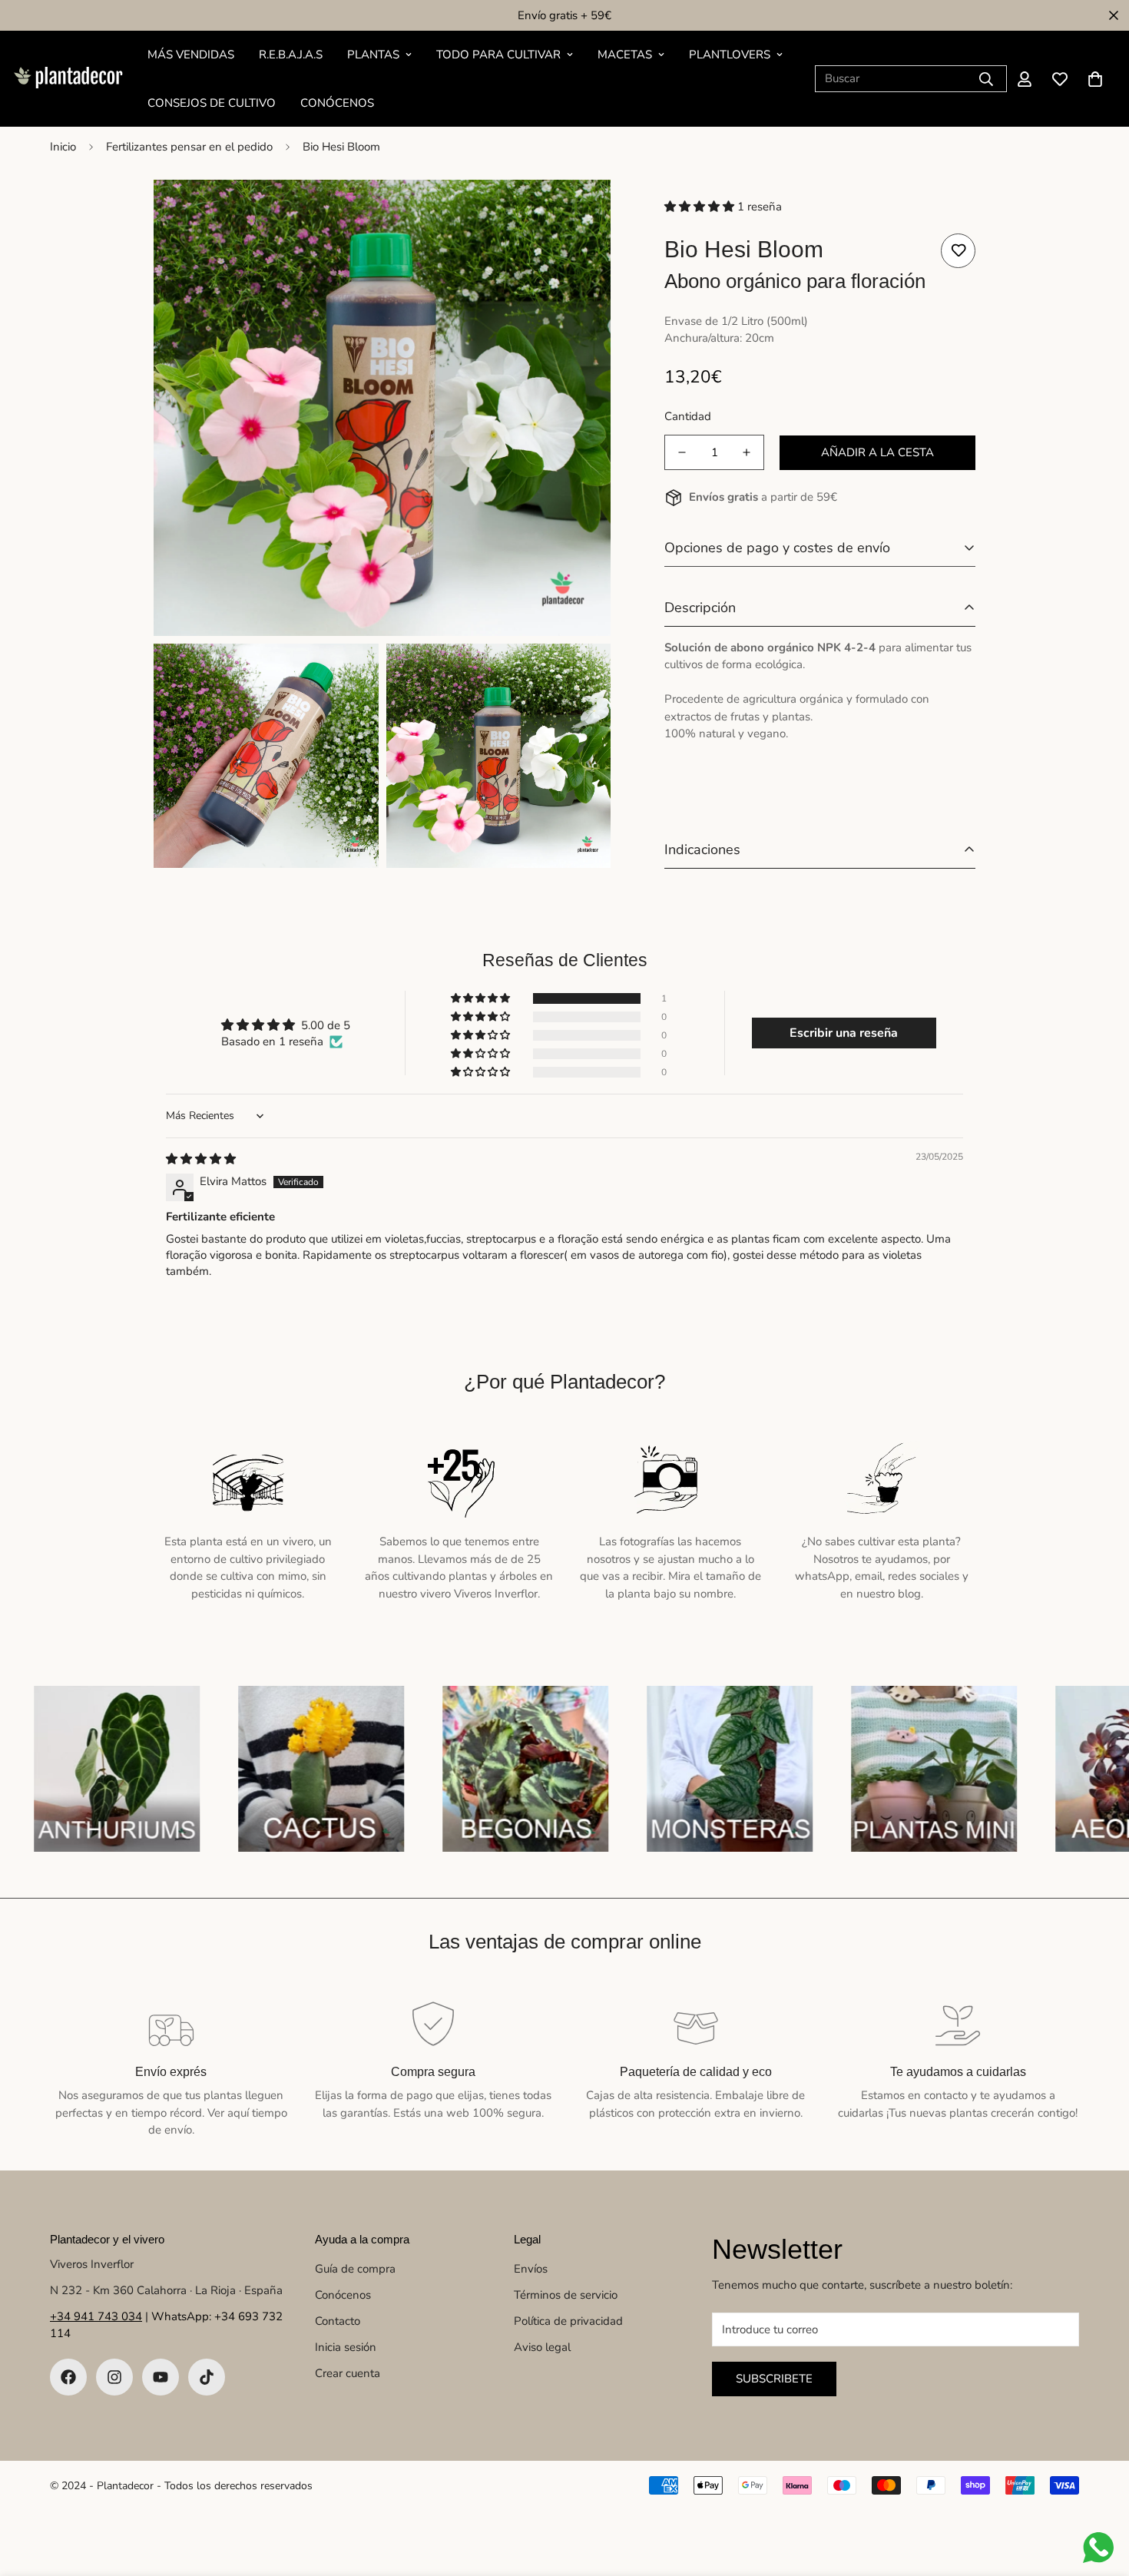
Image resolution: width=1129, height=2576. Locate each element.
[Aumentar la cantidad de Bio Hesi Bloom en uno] (747, 452)
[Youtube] (161, 2377)
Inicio (63, 147)
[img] (201, 1159)
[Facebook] (68, 2377)
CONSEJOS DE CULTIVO (212, 103)
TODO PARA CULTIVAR (498, 55)
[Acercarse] (582, 212)
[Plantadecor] (67, 78)
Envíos (531, 2269)
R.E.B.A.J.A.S (291, 55)
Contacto (338, 2321)
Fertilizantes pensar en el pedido (189, 147)
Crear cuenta (348, 2373)
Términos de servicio (566, 2295)
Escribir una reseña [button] (844, 1033)
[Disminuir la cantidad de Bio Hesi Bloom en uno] (682, 452)
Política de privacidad (568, 2321)
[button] (1095, 79)
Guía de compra (355, 2269)
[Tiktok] (207, 2377)
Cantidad (688, 416)
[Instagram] (114, 2377)
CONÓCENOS (337, 103)
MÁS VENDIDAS (191, 55)
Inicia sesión (346, 2347)
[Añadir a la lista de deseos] (958, 251)
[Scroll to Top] (1099, 2492)
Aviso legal (542, 2347)
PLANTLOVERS (730, 55)
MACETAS (625, 55)
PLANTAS (373, 55)
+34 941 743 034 (96, 2316)
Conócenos (343, 2295)
